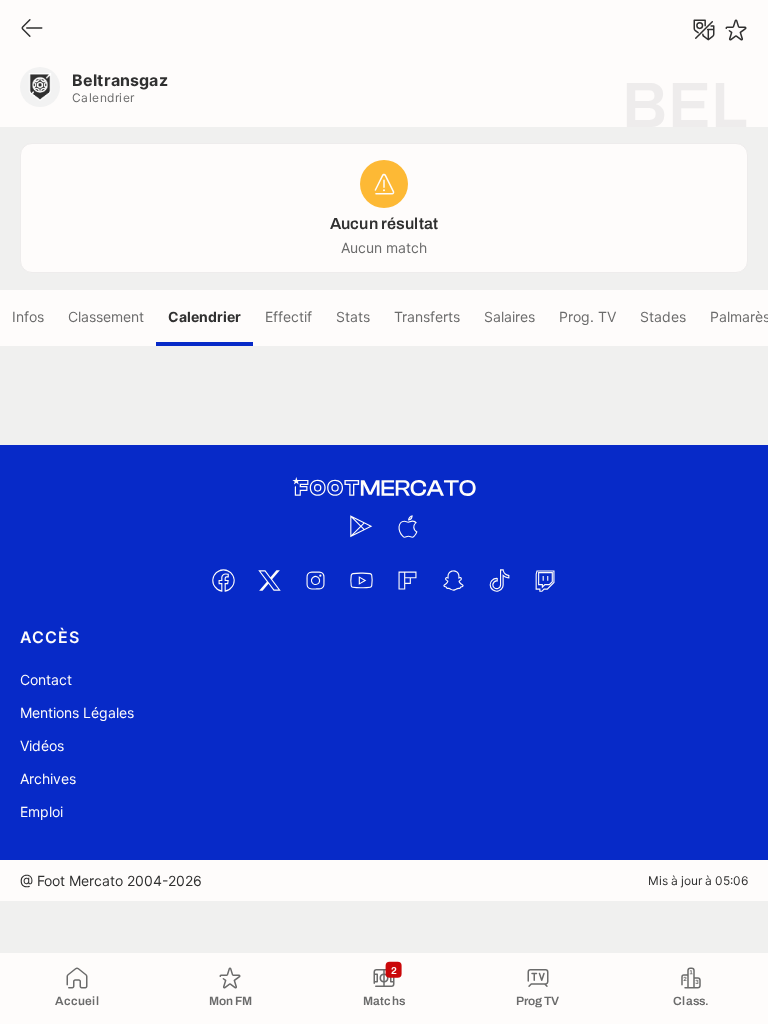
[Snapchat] (453, 580)
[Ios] (407, 526)
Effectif (288, 316)
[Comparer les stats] (704, 30)
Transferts (427, 316)
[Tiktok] (499, 580)
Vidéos (42, 745)
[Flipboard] (407, 580)
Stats (353, 316)
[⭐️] (736, 30)
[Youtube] (361, 580)
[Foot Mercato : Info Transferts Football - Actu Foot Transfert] (384, 488)
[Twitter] (269, 580)
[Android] (361, 526)
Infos (28, 316)
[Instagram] (315, 580)
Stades (663, 316)
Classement (106, 316)
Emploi (41, 811)
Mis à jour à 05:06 (698, 880)
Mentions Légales (77, 712)
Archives (48, 778)
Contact (46, 679)
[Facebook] (223, 580)
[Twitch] (545, 580)
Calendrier (204, 316)
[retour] (32, 29)
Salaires (509, 316)
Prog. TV (587, 316)
